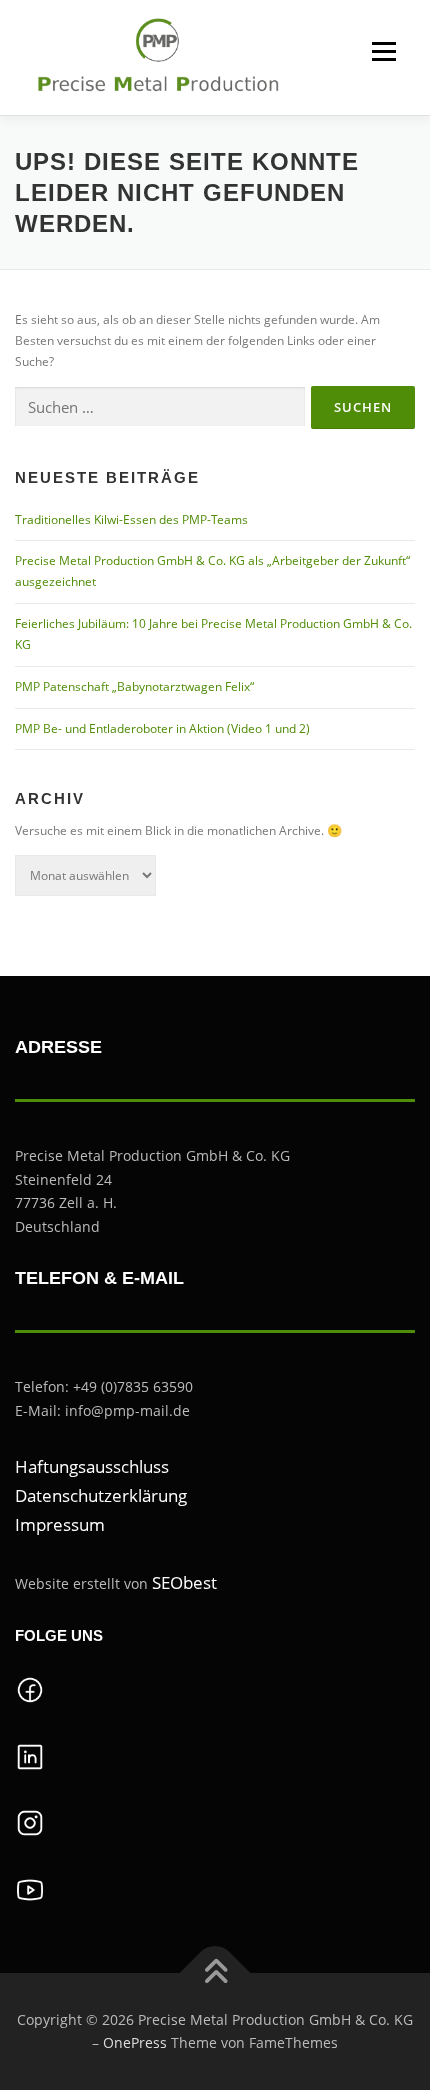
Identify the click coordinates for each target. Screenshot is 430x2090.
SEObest (184, 1582)
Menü (382, 51)
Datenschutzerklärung (101, 1495)
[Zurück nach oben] (215, 1972)
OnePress (135, 2042)
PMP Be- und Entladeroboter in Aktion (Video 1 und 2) (162, 728)
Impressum (60, 1524)
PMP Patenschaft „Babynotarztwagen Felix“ (134, 686)
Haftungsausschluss (92, 1466)
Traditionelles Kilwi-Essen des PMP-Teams (131, 519)
